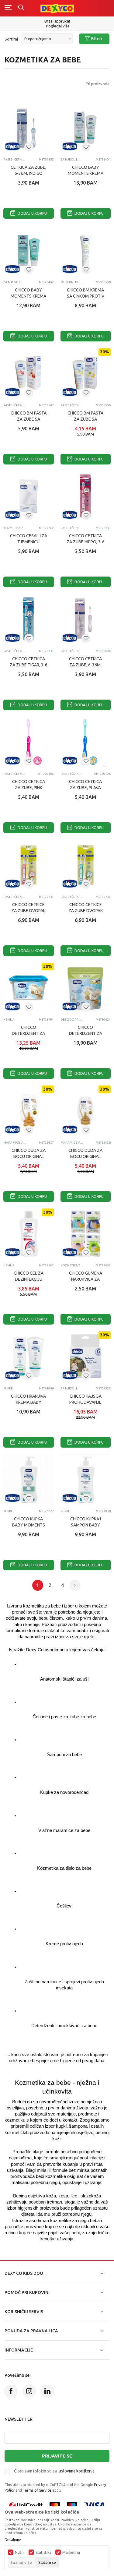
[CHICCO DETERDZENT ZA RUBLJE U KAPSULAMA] (29, 988)
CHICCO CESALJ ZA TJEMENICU (29, 539)
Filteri (97, 39)
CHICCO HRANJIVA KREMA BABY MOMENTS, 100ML (29, 1402)
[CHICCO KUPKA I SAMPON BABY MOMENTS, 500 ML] (86, 1480)
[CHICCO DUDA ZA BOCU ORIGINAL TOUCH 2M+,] (29, 1111)
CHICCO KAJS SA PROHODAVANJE (85, 1399)
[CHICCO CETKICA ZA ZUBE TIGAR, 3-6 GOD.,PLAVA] (29, 619)
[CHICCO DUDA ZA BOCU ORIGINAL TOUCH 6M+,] (86, 1111)
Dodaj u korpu (32, 213)
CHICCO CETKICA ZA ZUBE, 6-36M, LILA (85, 665)
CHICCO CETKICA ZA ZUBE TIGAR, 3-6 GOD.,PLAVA (29, 665)
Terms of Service (37, 2490)
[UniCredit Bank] (26, 2505)
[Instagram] (29, 2391)
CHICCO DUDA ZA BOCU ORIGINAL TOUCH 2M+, (29, 1156)
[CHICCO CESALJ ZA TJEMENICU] (29, 496)
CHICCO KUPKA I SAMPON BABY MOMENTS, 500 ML (86, 1525)
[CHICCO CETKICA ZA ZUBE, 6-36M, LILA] (86, 619)
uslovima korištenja (77, 2471)
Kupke (8, 1388)
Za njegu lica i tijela (72, 159)
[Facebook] (11, 2391)
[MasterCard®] (55, 2505)
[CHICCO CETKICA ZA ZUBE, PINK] (29, 742)
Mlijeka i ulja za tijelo (72, 282)
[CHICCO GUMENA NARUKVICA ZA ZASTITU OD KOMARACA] (86, 1234)
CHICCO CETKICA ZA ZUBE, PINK (29, 785)
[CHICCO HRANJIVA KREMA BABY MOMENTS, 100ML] (29, 1357)
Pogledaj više (58, 26)
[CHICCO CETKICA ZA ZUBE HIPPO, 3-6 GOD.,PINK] (86, 496)
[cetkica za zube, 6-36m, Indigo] (29, 128)
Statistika (43, 2553)
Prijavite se (57, 2456)
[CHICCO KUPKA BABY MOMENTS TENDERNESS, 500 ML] (29, 1480)
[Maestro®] (72, 2505)
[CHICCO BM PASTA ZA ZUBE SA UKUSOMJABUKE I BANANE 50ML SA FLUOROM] (86, 373)
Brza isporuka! (57, 21)
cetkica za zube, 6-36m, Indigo (28, 170)
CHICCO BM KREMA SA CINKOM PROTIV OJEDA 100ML (86, 296)
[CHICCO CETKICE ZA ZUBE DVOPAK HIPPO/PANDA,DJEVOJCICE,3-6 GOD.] (29, 865)
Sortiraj (11, 39)
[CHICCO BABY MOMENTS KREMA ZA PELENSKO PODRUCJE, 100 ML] (29, 251)
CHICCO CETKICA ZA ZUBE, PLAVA (85, 785)
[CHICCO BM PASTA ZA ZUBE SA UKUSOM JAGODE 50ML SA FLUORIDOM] (29, 373)
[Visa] (95, 2505)
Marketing (71, 2553)
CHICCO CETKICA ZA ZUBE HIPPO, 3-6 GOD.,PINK (86, 542)
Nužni (20, 2553)
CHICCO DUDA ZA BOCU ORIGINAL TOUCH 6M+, (85, 1156)
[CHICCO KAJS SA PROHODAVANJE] (86, 1357)
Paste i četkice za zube (15, 159)
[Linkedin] (47, 2391)
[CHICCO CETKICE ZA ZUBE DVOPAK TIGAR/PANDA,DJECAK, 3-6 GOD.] (86, 865)
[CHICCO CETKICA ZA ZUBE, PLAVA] (86, 742)
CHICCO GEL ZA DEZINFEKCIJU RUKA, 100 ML (29, 1279)
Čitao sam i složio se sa (54, 2471)
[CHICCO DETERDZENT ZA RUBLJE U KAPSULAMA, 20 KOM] (86, 988)
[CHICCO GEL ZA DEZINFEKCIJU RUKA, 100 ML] (29, 1234)
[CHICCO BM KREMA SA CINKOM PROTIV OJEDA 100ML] (86, 251)
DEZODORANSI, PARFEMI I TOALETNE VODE (72, 1020)
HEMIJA (9, 1020)
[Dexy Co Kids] (57, 8)
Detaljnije (13, 2540)
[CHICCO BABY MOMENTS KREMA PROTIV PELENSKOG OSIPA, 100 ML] (86, 128)
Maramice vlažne (15, 1143)
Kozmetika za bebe (15, 528)
